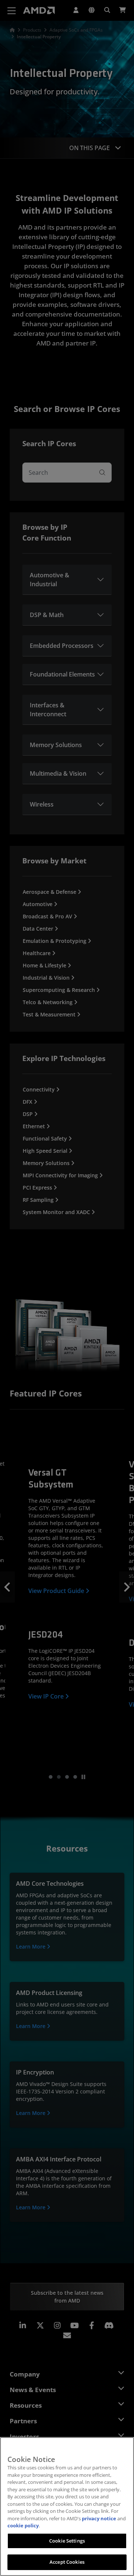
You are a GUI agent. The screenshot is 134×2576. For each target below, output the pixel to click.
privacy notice (99, 2518)
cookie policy (23, 2525)
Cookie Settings (67, 2541)
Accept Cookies (67, 2562)
